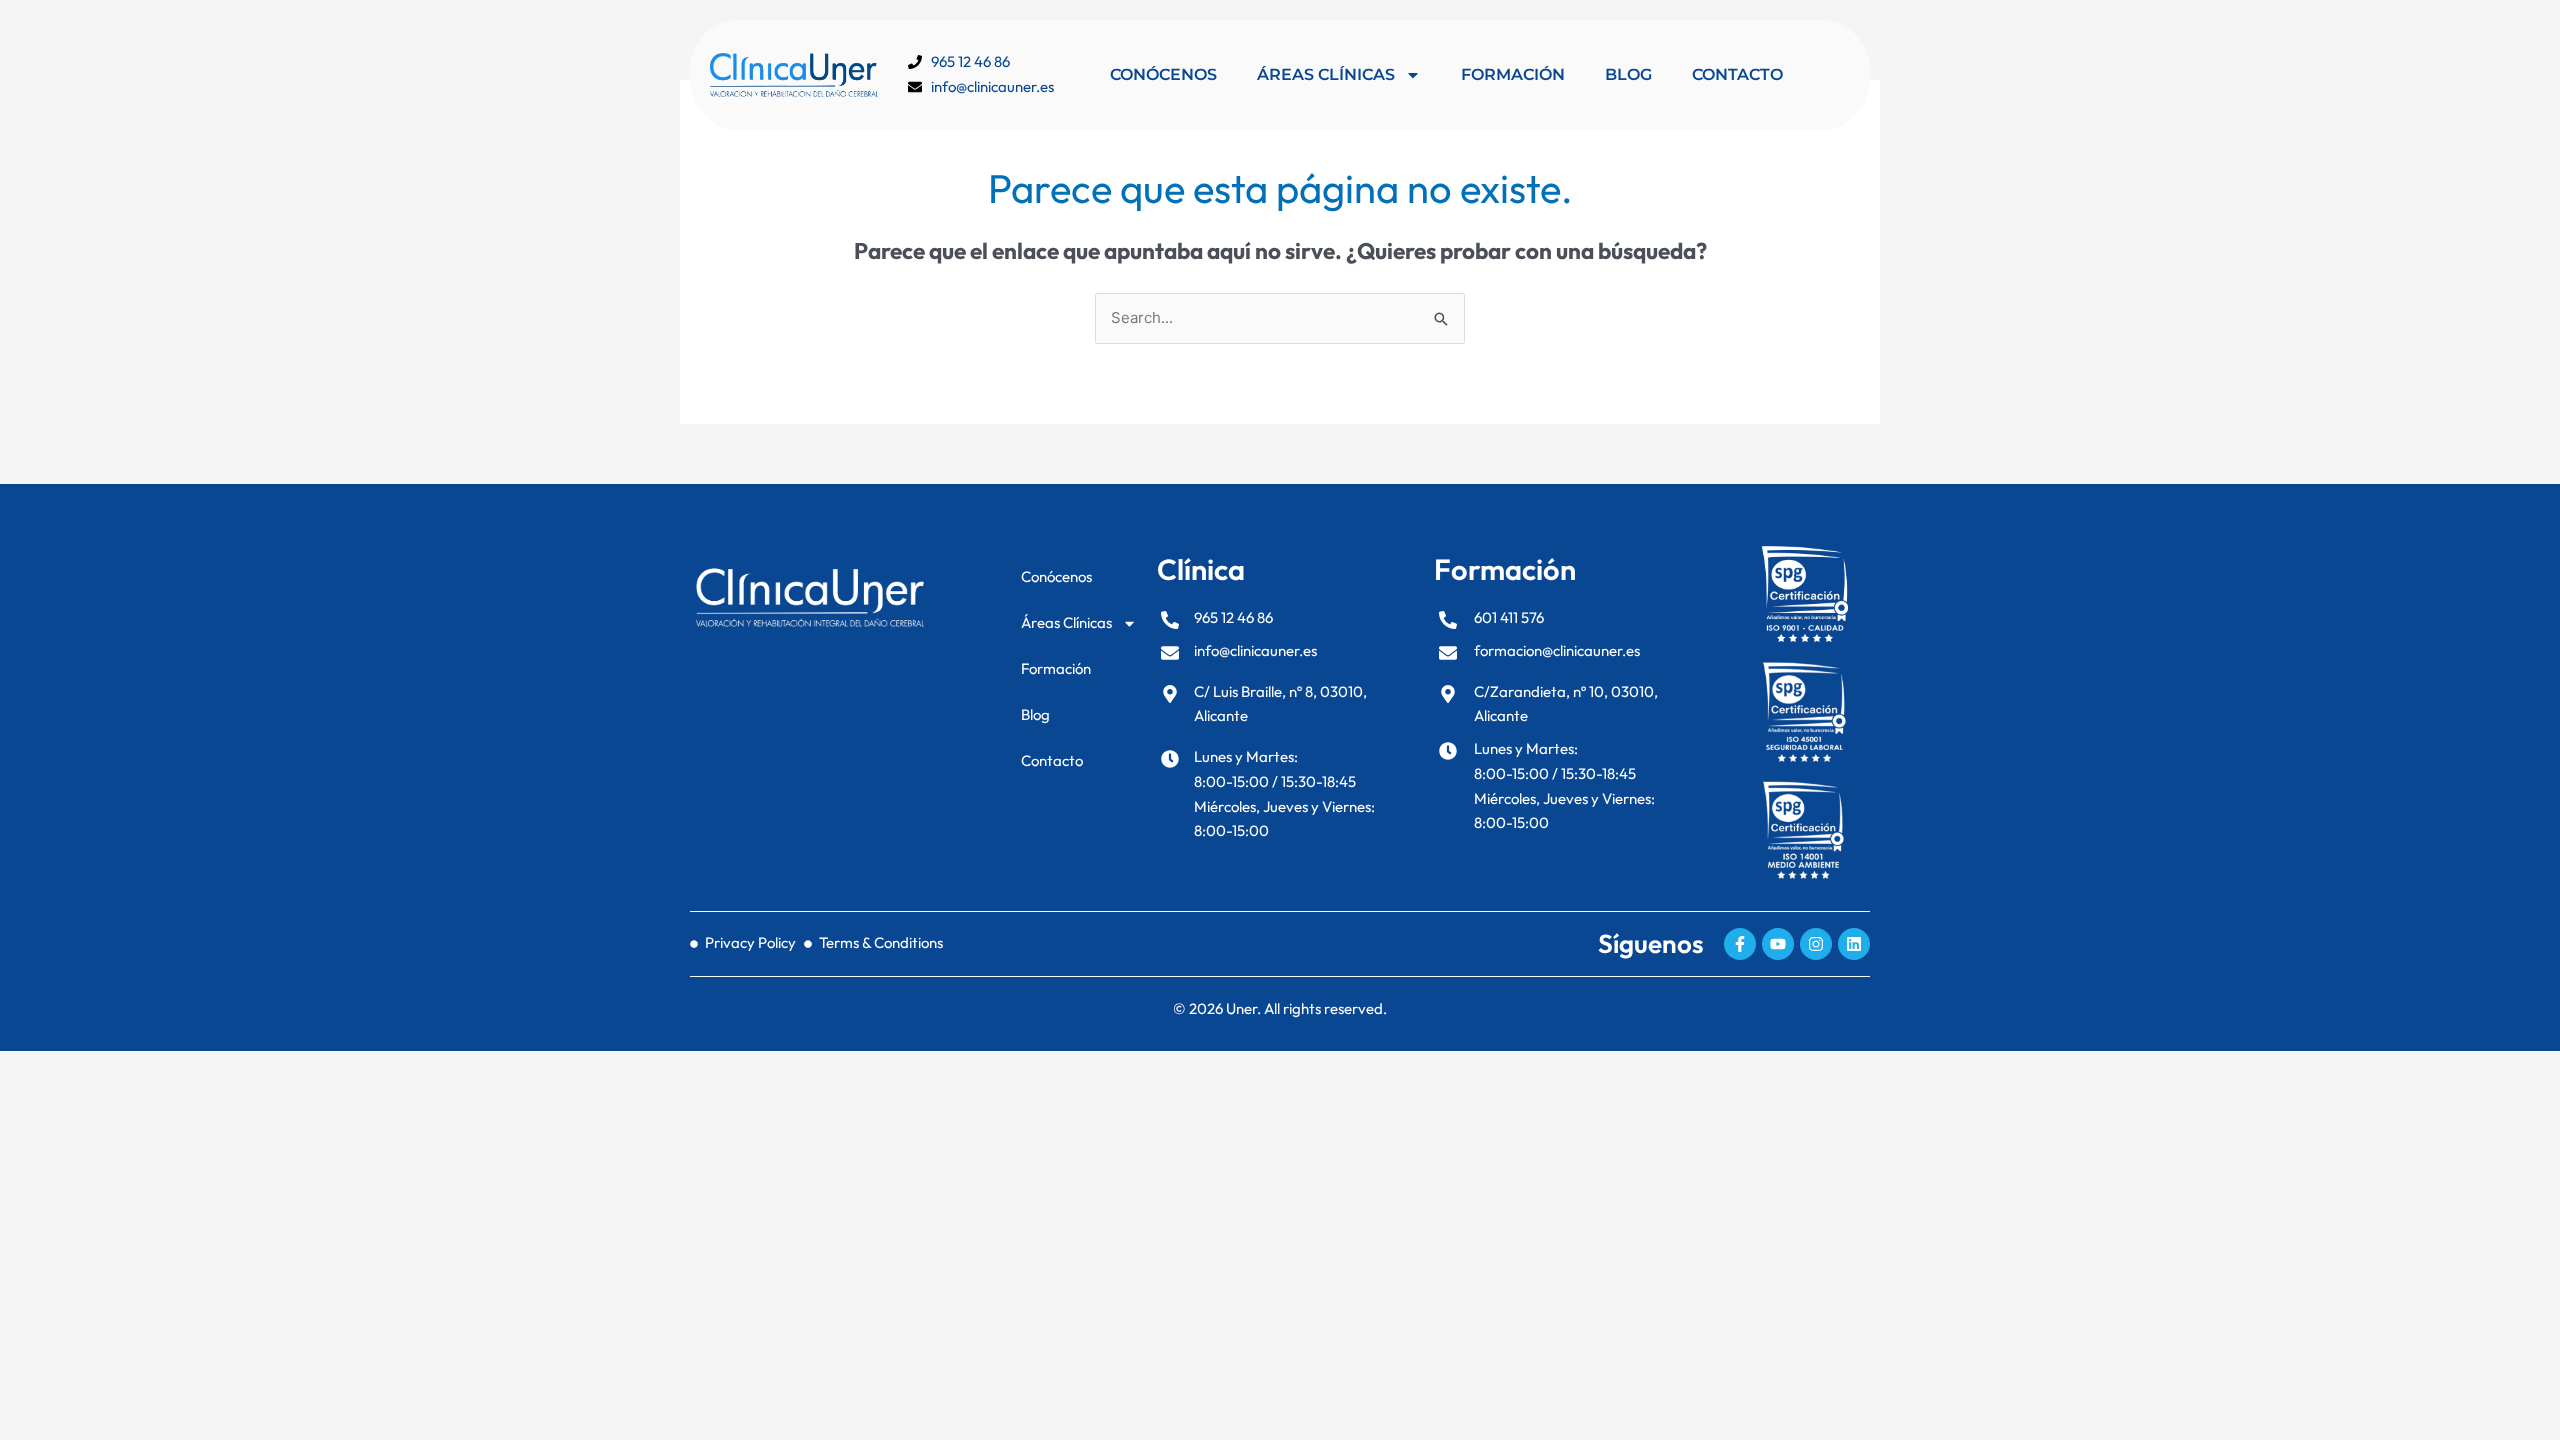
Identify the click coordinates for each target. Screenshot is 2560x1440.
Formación (1513, 74)
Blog (1628, 74)
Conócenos (1163, 74)
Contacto (1737, 74)
